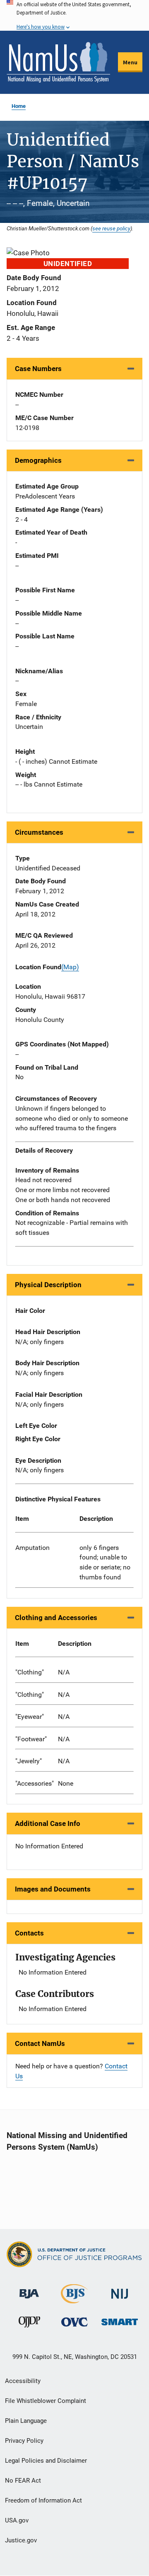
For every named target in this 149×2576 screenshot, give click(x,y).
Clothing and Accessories (56, 1618)
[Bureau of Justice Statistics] (74, 2300)
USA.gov (17, 2520)
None (66, 1783)
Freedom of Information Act (43, 2500)
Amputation (32, 1548)
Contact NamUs (40, 2043)
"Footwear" (31, 1739)
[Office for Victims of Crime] (74, 2322)
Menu (130, 62)
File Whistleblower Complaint (46, 2401)
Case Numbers (38, 369)
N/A (64, 1672)
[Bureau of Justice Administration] (29, 2290)
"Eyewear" (30, 1717)
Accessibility (23, 2381)
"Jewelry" (29, 1761)
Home (19, 106)
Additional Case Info (48, 1823)
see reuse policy (111, 228)
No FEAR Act (23, 2481)
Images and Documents (53, 1889)
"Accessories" (35, 1783)
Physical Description (48, 1285)
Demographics (38, 460)
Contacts (29, 1933)
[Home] (58, 62)
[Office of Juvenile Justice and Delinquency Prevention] (29, 2324)
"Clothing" (30, 1672)
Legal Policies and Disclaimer (46, 2461)
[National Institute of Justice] (120, 2290)
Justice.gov (21, 2540)
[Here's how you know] (74, 15)
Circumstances (39, 832)
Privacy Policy (24, 2441)
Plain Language (26, 2421)
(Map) (70, 967)
